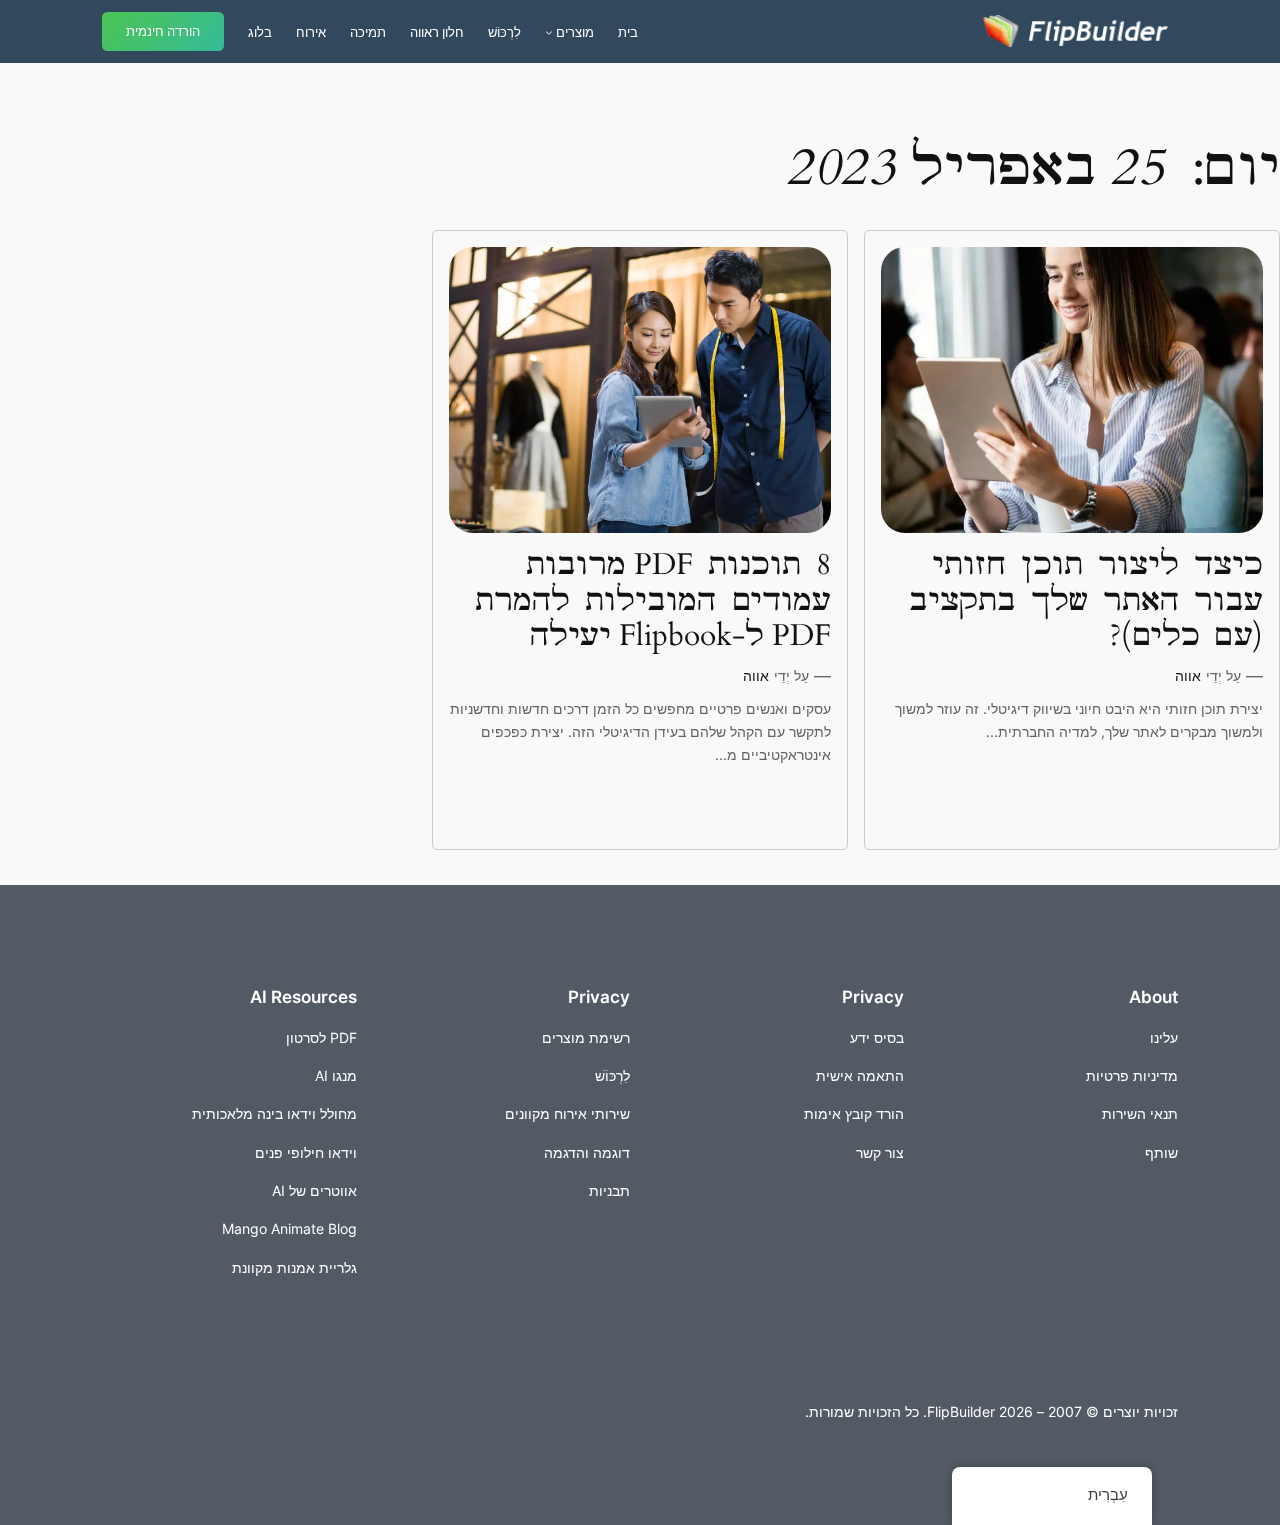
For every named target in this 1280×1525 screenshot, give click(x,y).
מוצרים (575, 32)
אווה (1188, 675)
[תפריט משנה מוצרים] (549, 32)
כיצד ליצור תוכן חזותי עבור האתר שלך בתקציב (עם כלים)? (1086, 601)
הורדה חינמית (163, 31)
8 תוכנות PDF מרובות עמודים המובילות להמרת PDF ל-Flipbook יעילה (653, 601)
